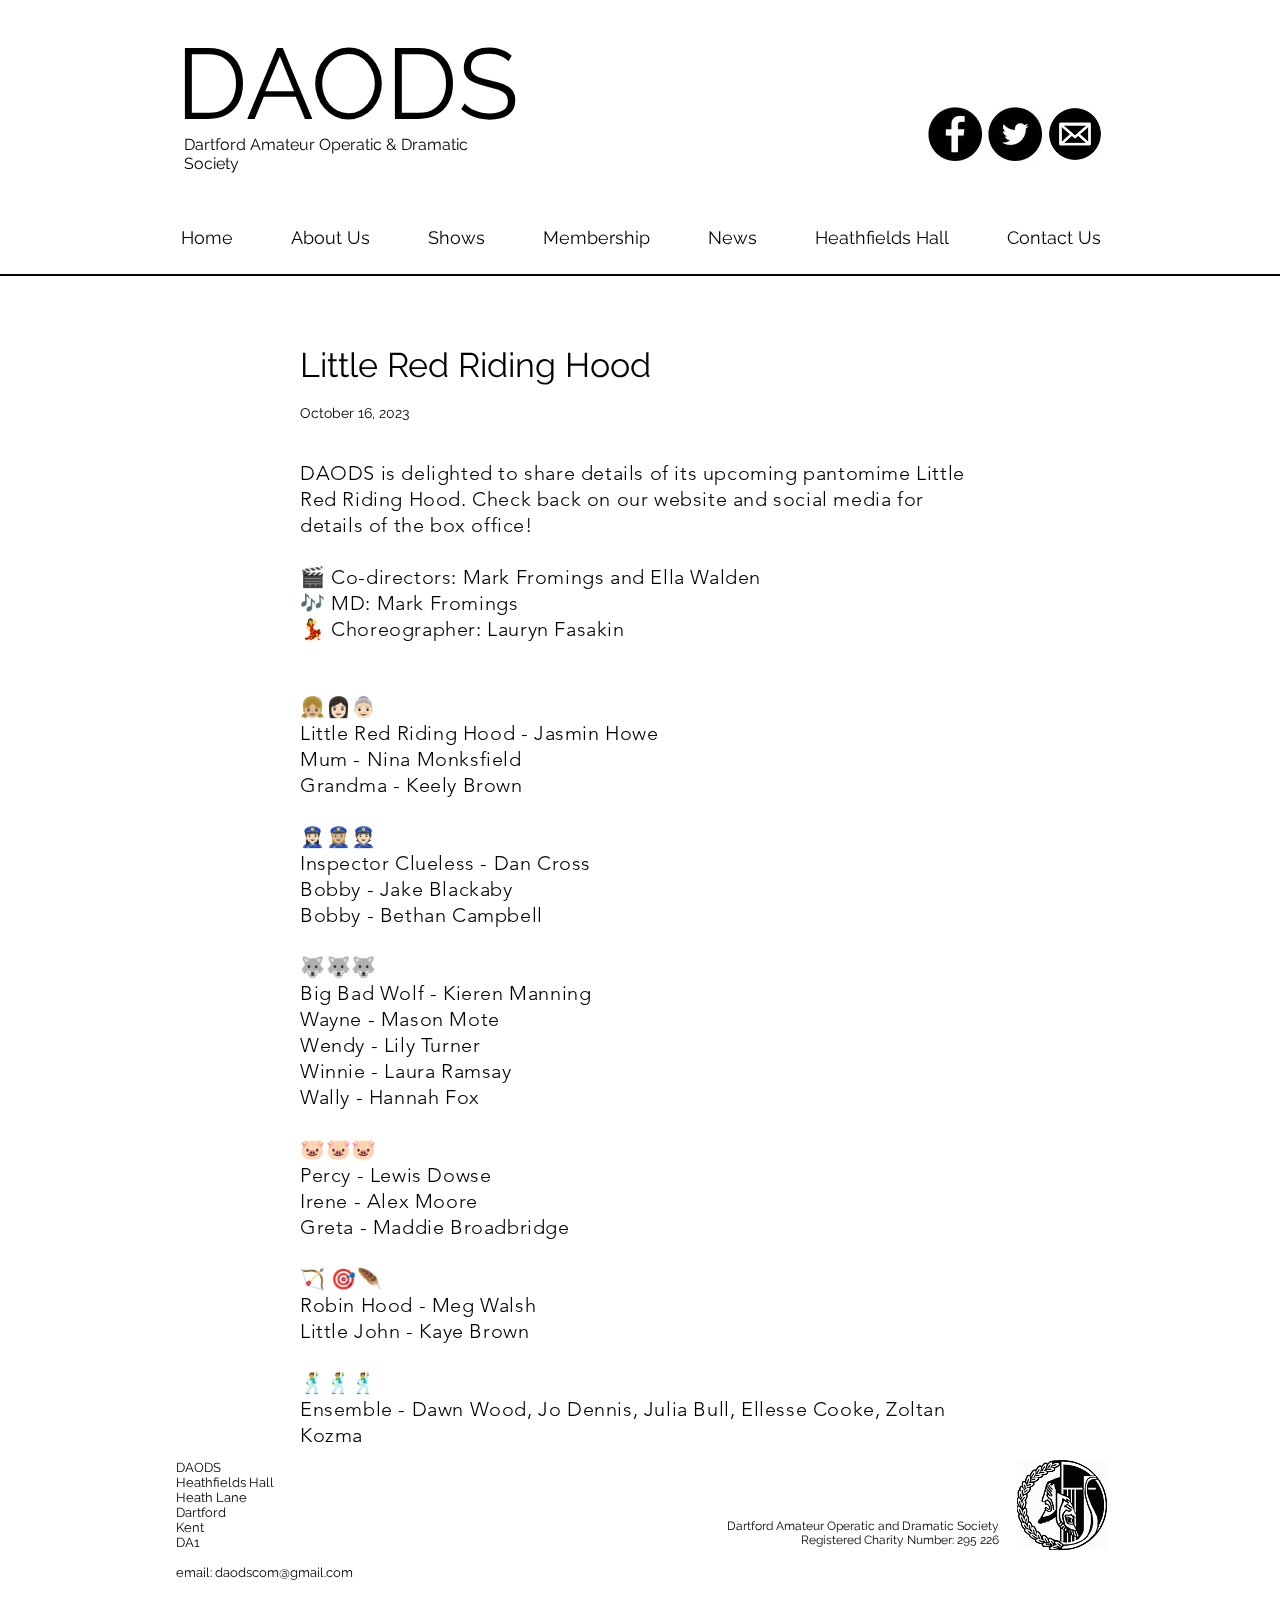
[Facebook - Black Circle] (955, 134)
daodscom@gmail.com (284, 1572)
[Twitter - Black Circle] (1015, 134)
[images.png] (1075, 134)
